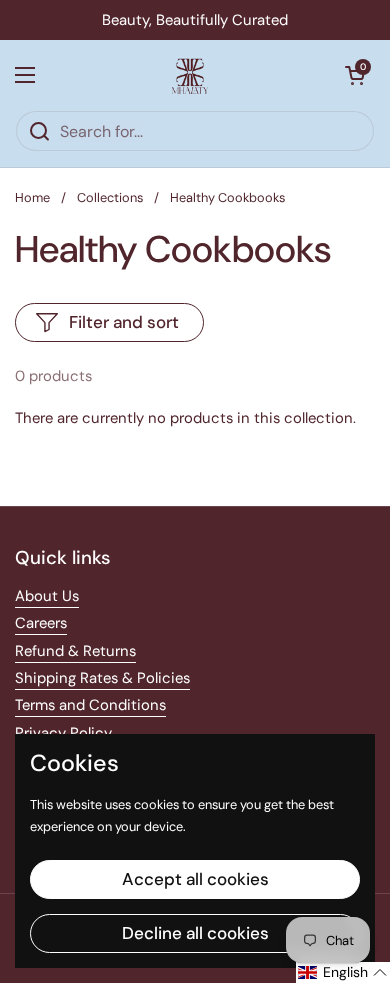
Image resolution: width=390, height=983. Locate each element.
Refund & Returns (75, 651)
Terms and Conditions (90, 705)
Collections (110, 197)
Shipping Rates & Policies (102, 678)
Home (32, 197)
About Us (47, 596)
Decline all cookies (195, 933)
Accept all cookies (195, 879)
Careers (41, 623)
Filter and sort (124, 322)
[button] (355, 75)
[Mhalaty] (190, 75)
